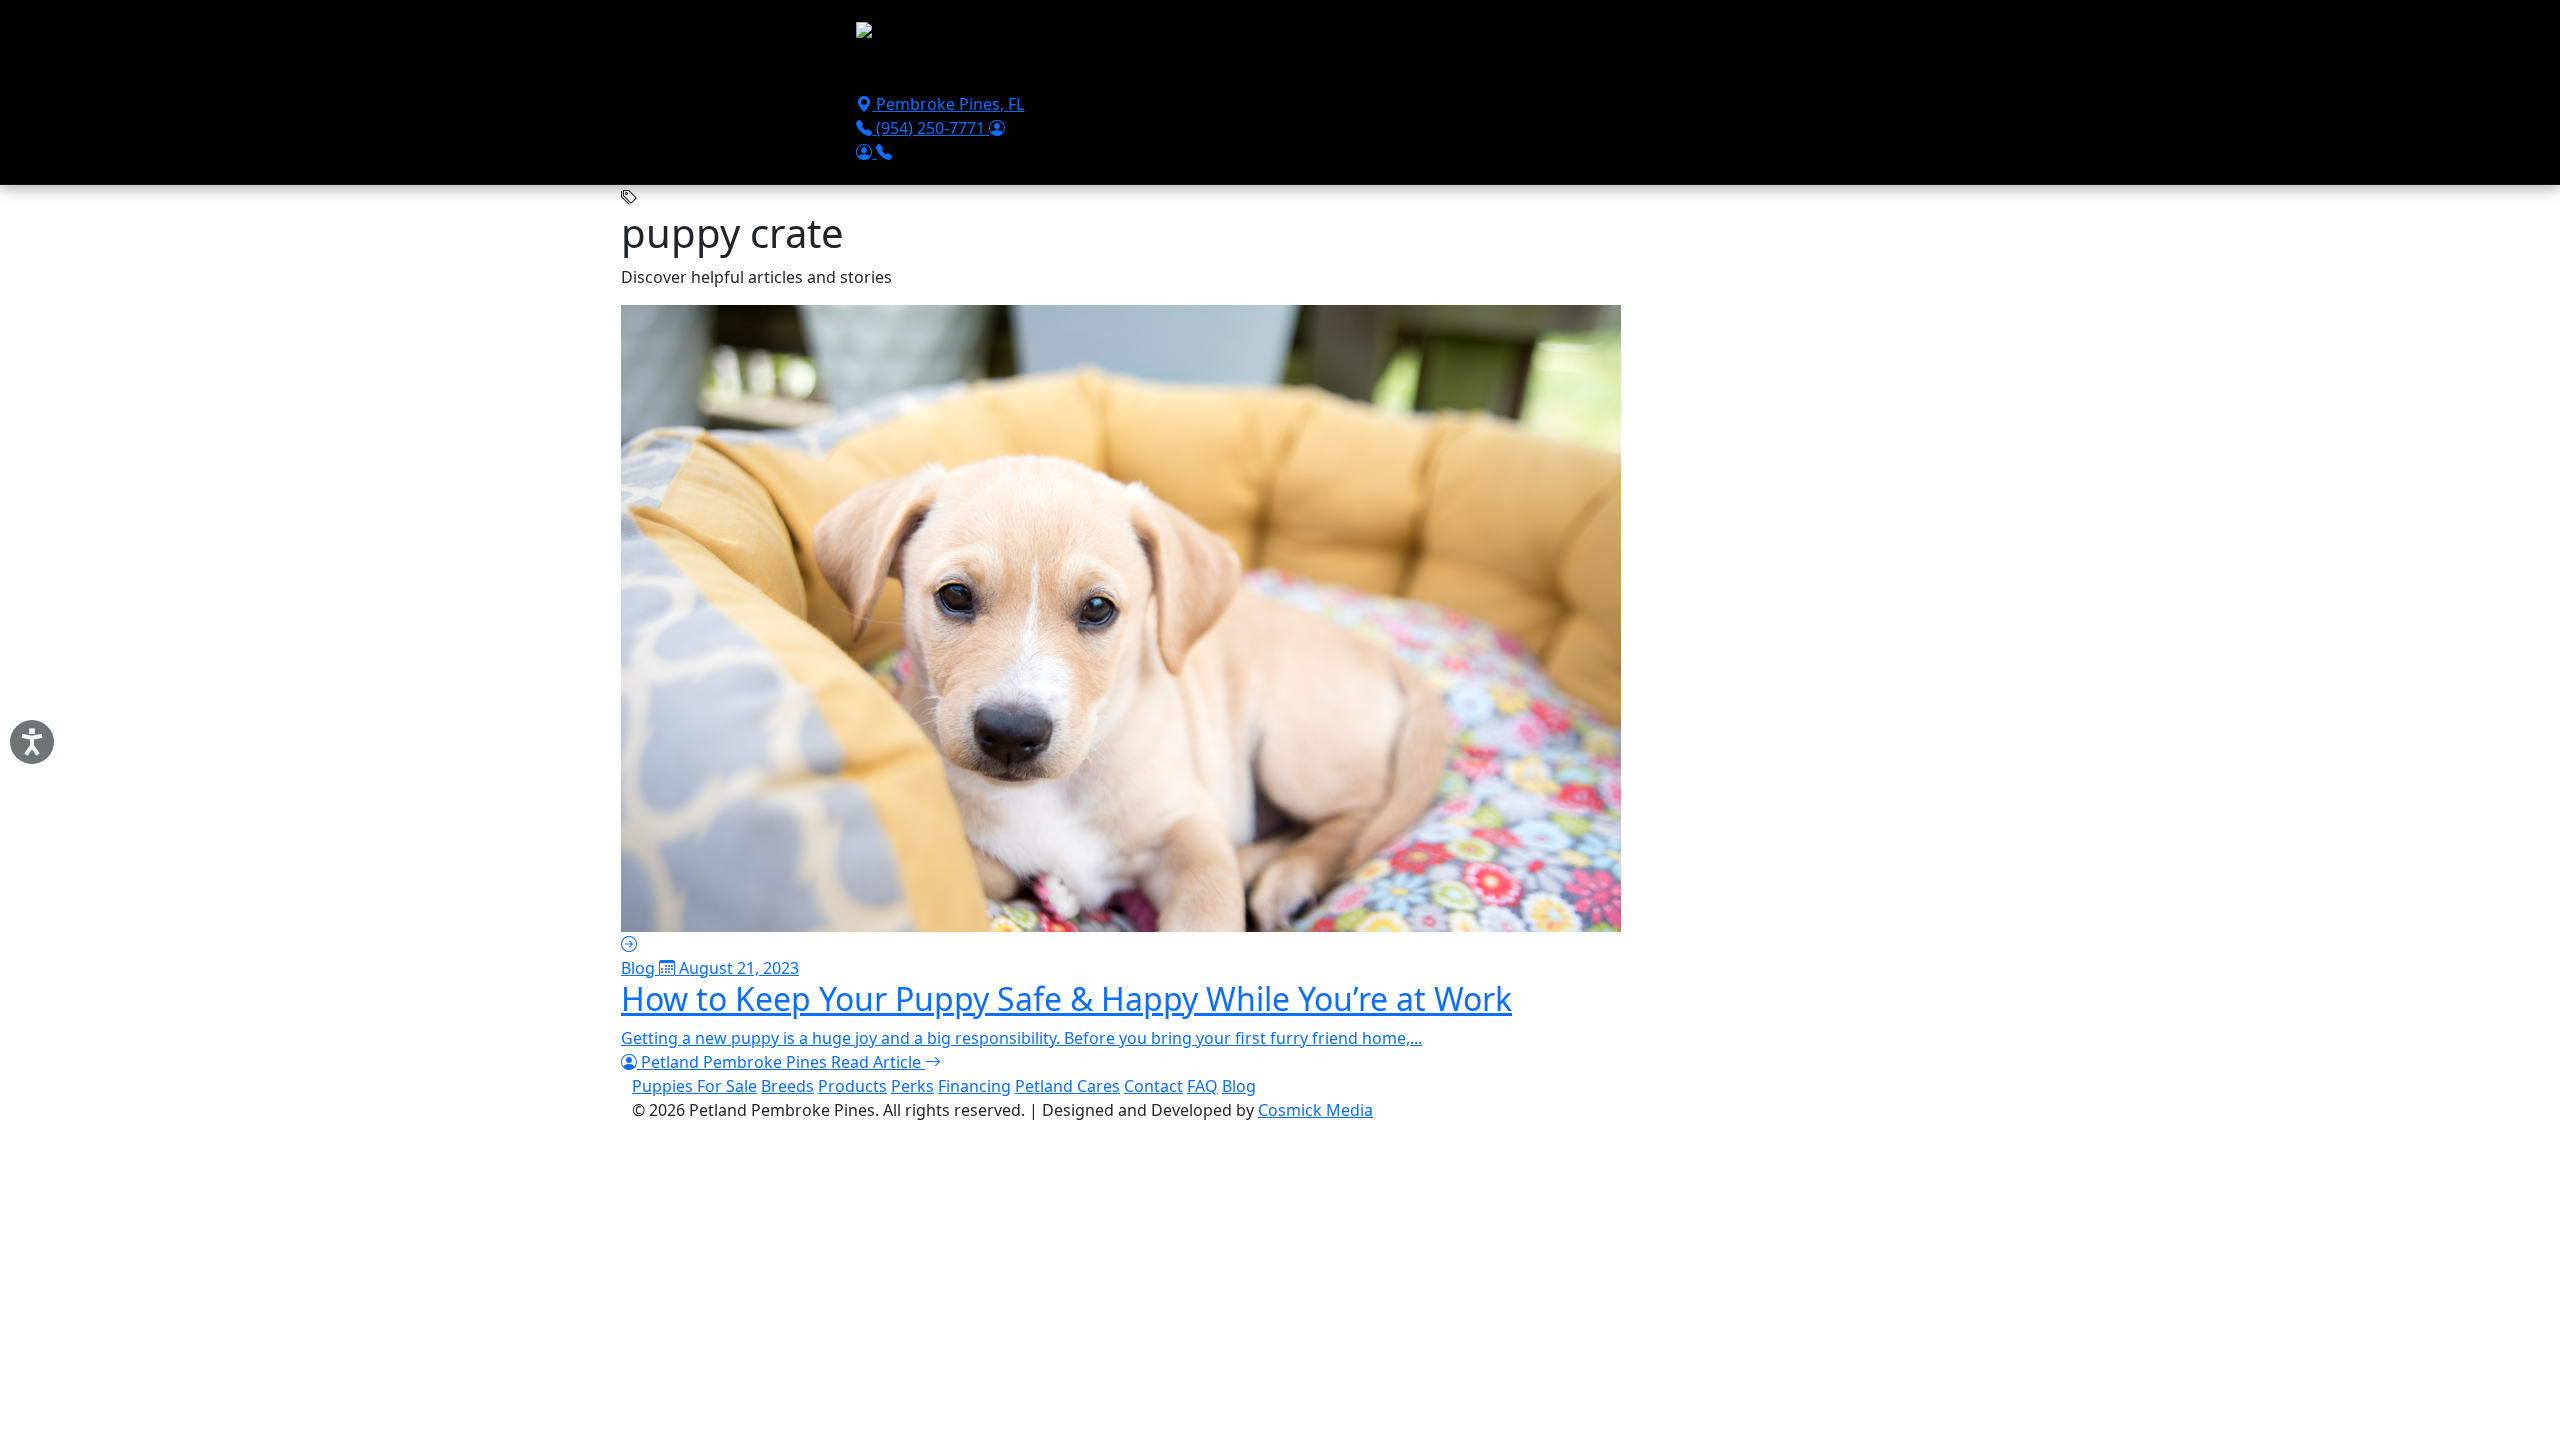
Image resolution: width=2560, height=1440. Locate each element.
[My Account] (997, 128)
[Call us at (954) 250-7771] (884, 152)
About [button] (1364, 72)
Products (1199, 72)
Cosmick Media (1315, 1110)
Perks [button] (1028, 72)
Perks (912, 1086)
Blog (1239, 1086)
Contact (1463, 72)
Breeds (1122, 72)
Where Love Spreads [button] (1588, 72)
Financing (1286, 72)
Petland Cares (1067, 1086)
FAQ (1202, 1086)
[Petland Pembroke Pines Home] (977, 34)
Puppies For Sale (926, 72)
